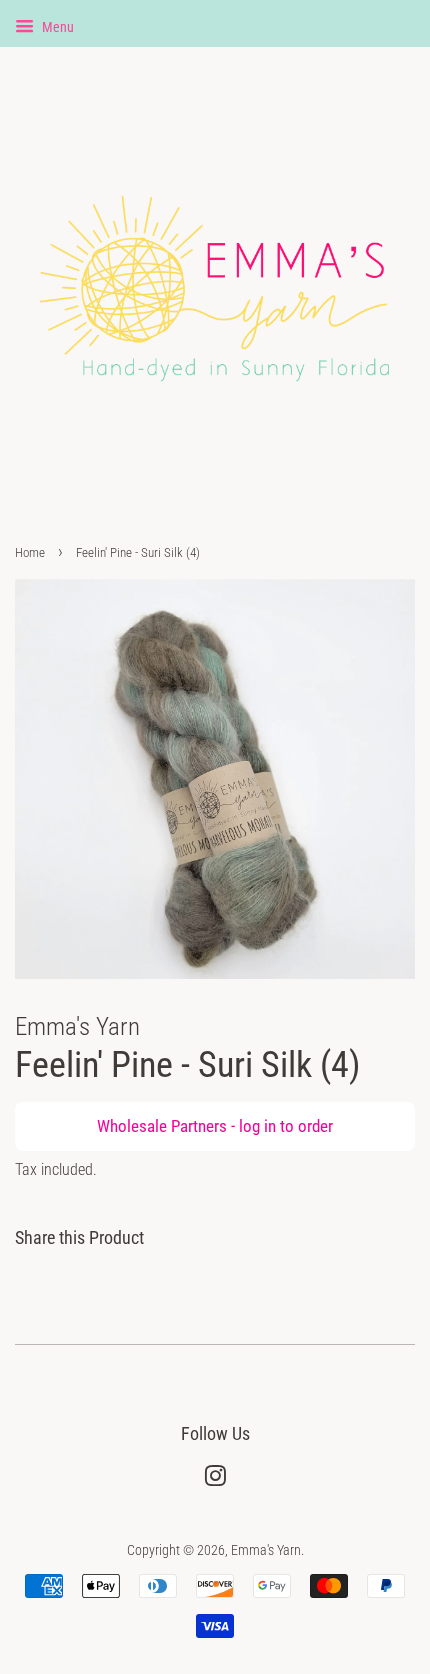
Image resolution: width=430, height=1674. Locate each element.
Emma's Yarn (266, 1550)
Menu (56, 27)
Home (30, 552)
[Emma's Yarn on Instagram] (215, 1480)
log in (257, 1126)
